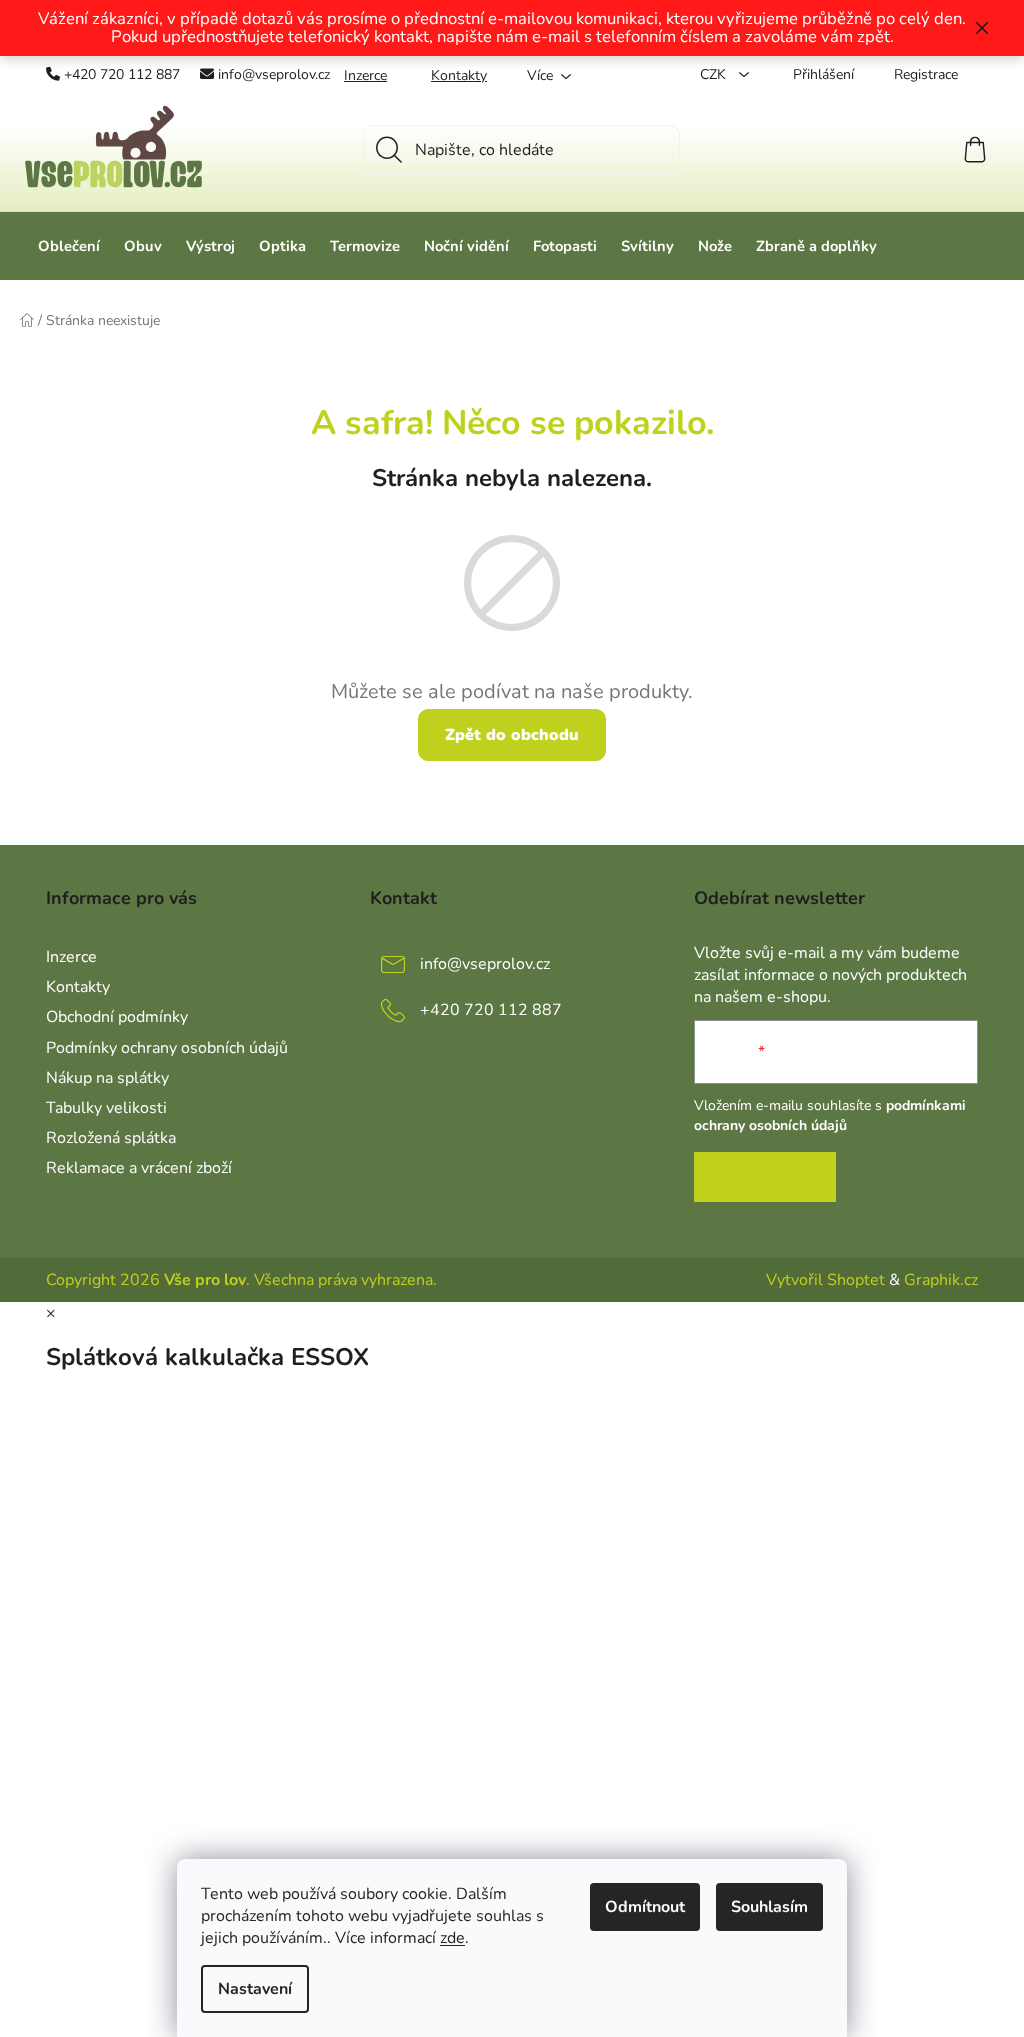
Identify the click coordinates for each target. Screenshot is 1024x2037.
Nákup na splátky (107, 1078)
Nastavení (255, 1989)
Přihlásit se (765, 1177)
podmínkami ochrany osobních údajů (830, 1115)
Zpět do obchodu (512, 735)
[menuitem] (69, 246)
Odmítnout (645, 1907)
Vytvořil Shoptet (825, 1280)
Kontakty (459, 75)
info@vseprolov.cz (274, 74)
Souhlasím (769, 1907)
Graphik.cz (941, 1280)
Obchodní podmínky (117, 1017)
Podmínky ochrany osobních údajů (167, 1048)
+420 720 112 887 (122, 74)
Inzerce (365, 75)
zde (452, 1938)
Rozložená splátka (111, 1138)
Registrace (926, 74)
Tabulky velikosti (106, 1108)
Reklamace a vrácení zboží (139, 1168)
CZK (715, 74)
